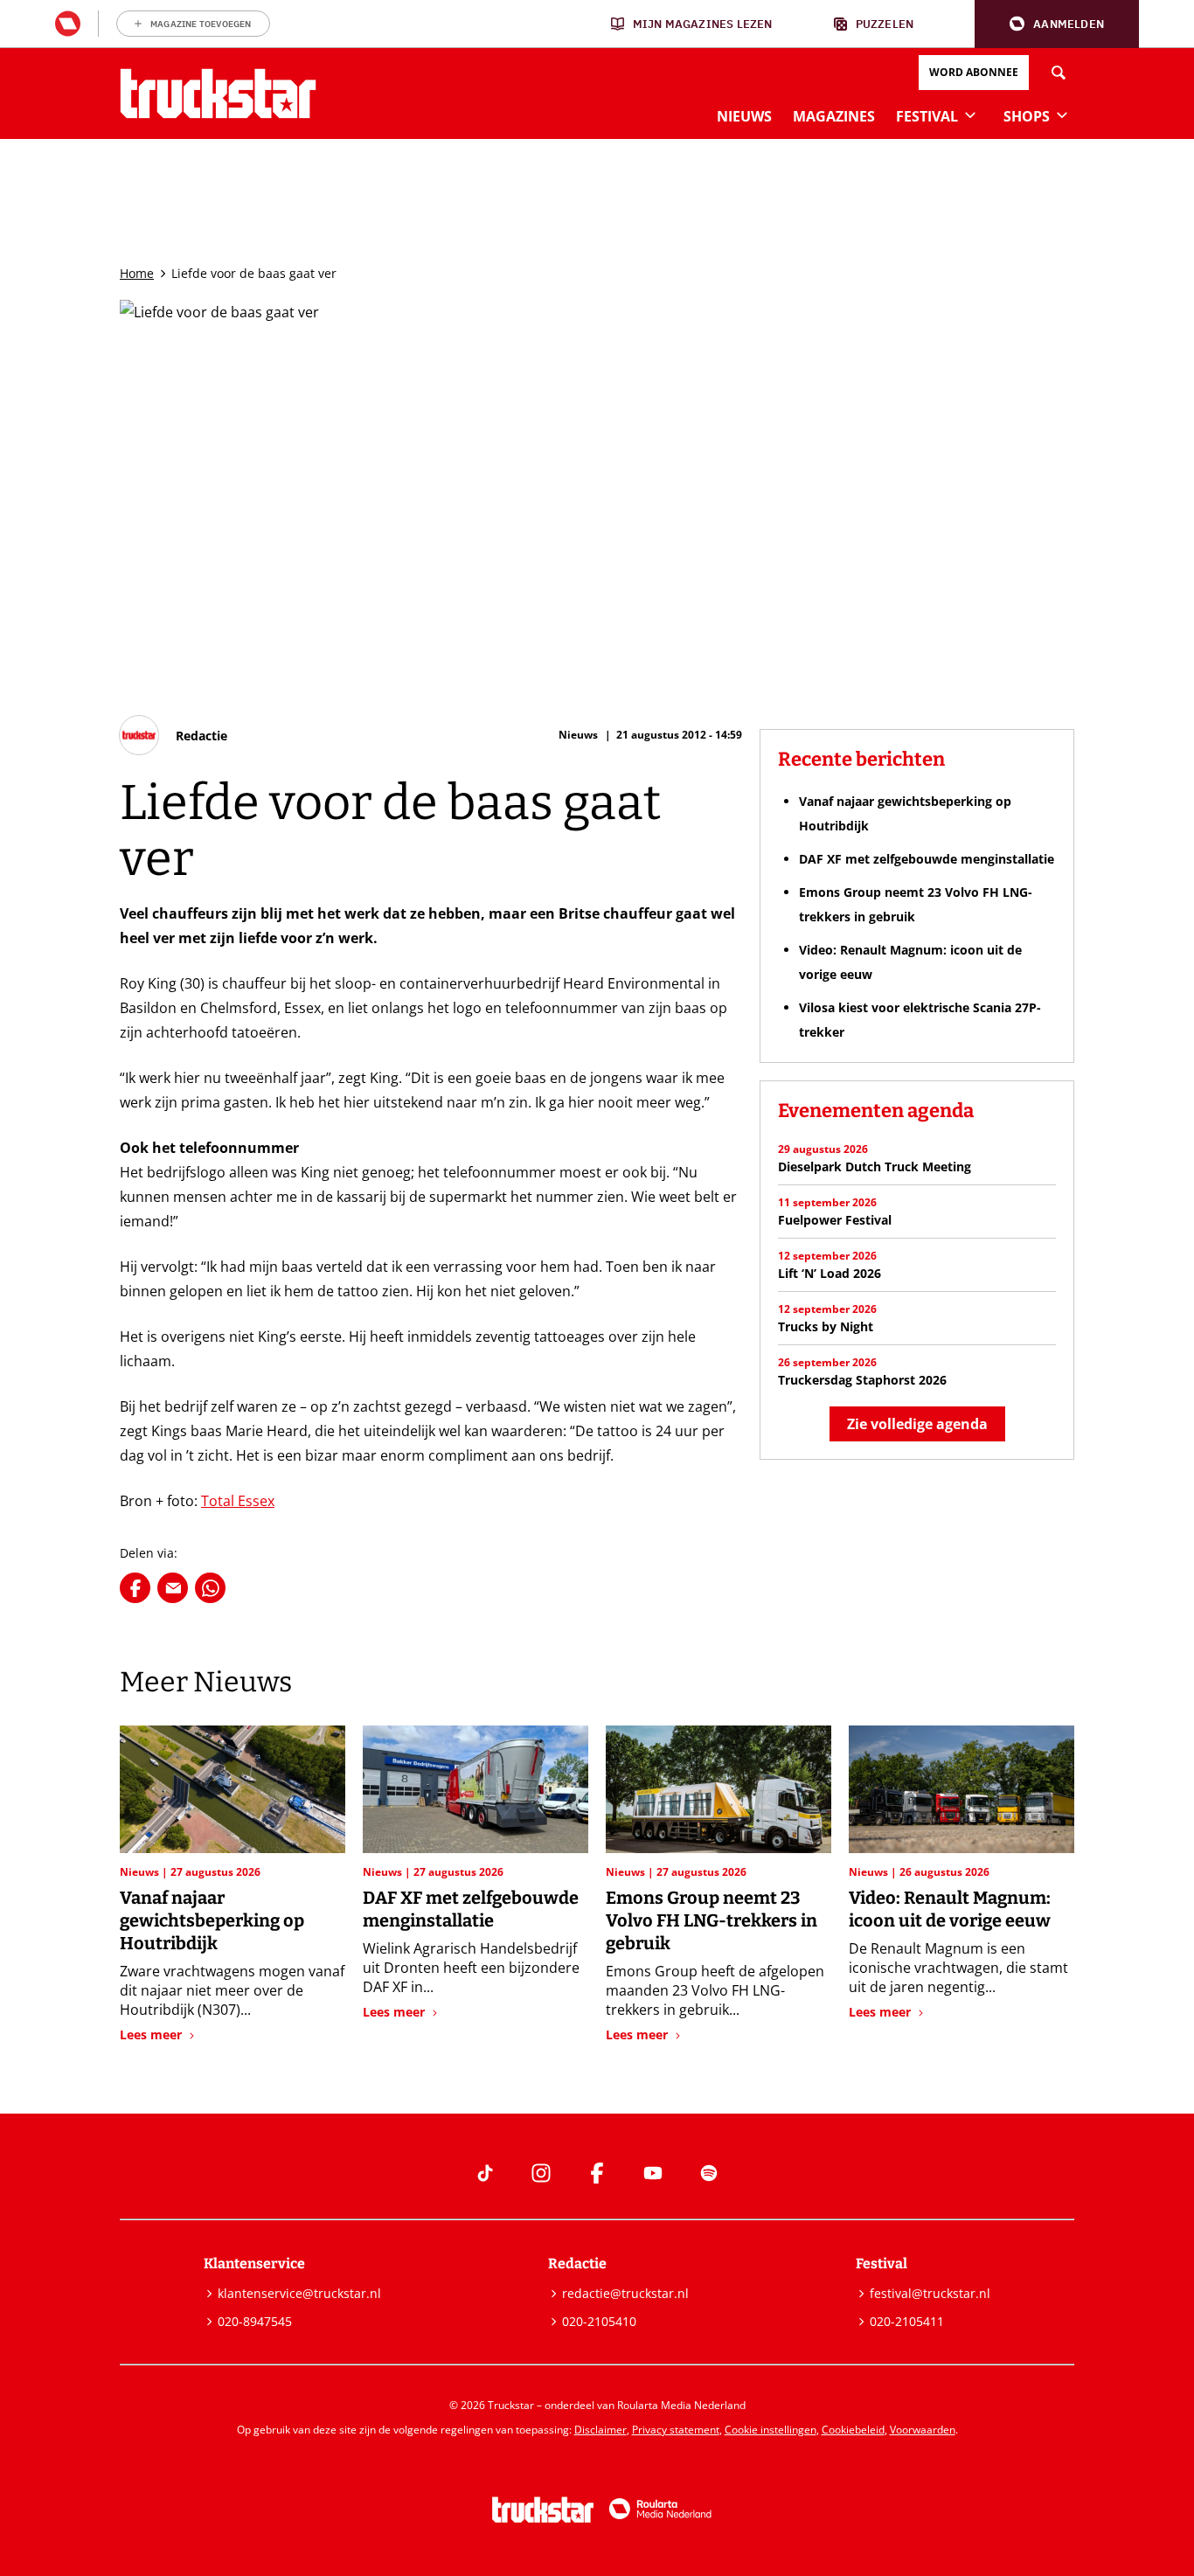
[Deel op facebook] (135, 1588)
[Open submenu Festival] (970, 115)
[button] (1057, 24)
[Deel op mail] (173, 1588)
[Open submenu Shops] (1062, 115)
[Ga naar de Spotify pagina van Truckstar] (709, 2173)
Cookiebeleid (853, 2430)
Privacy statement (676, 2430)
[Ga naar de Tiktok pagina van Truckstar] (485, 2173)
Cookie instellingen (771, 2430)
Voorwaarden (923, 2430)
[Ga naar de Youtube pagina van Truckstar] (653, 2173)
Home (137, 273)
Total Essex (238, 1501)
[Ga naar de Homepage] (218, 94)
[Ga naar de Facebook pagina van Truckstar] (597, 2173)
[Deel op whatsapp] (210, 1588)
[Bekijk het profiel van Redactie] (174, 735)
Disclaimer (600, 2430)
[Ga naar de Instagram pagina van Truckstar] (541, 2173)
